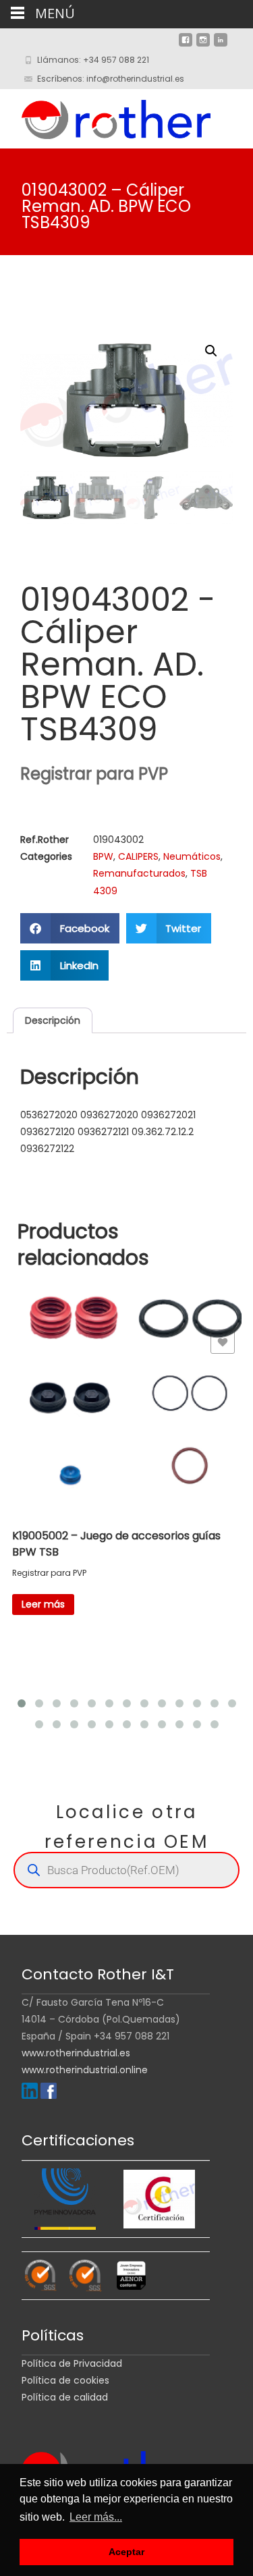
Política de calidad (65, 2397)
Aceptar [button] (126, 2552)
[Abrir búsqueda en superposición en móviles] (126, 1870)
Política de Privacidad (72, 2363)
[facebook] (186, 45)
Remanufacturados (139, 873)
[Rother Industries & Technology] (105, 116)
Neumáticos (192, 856)
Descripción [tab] (53, 1020)
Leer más (43, 1604)
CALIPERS (138, 856)
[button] (211, 351)
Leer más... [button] (96, 2517)
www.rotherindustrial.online (85, 2070)
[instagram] (203, 45)
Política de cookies (65, 2380)
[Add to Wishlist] (223, 1342)
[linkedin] (221, 45)
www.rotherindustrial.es (76, 2053)
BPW (103, 856)
